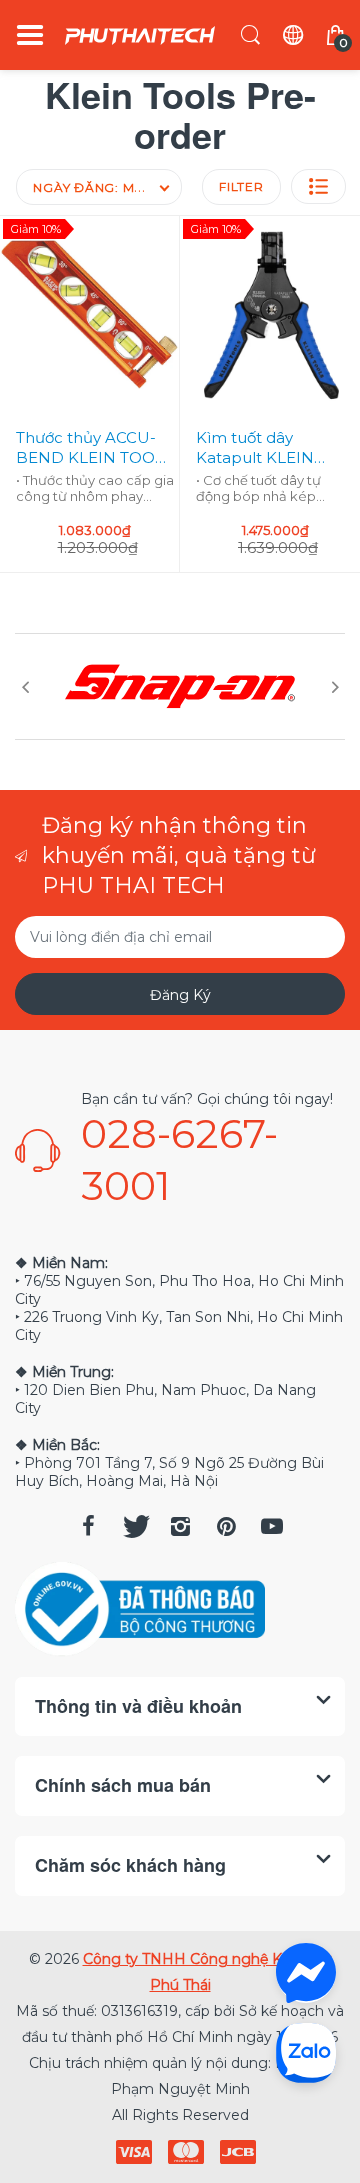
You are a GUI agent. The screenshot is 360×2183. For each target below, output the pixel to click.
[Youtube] (272, 1526)
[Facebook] (88, 1526)
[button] (318, 186)
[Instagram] (180, 1526)
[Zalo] (306, 2052)
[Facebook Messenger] (306, 1973)
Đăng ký (180, 995)
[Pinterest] (226, 1526)
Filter (241, 186)
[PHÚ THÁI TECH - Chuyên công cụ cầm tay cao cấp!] (140, 35)
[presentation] (25, 687)
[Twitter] (134, 1526)
